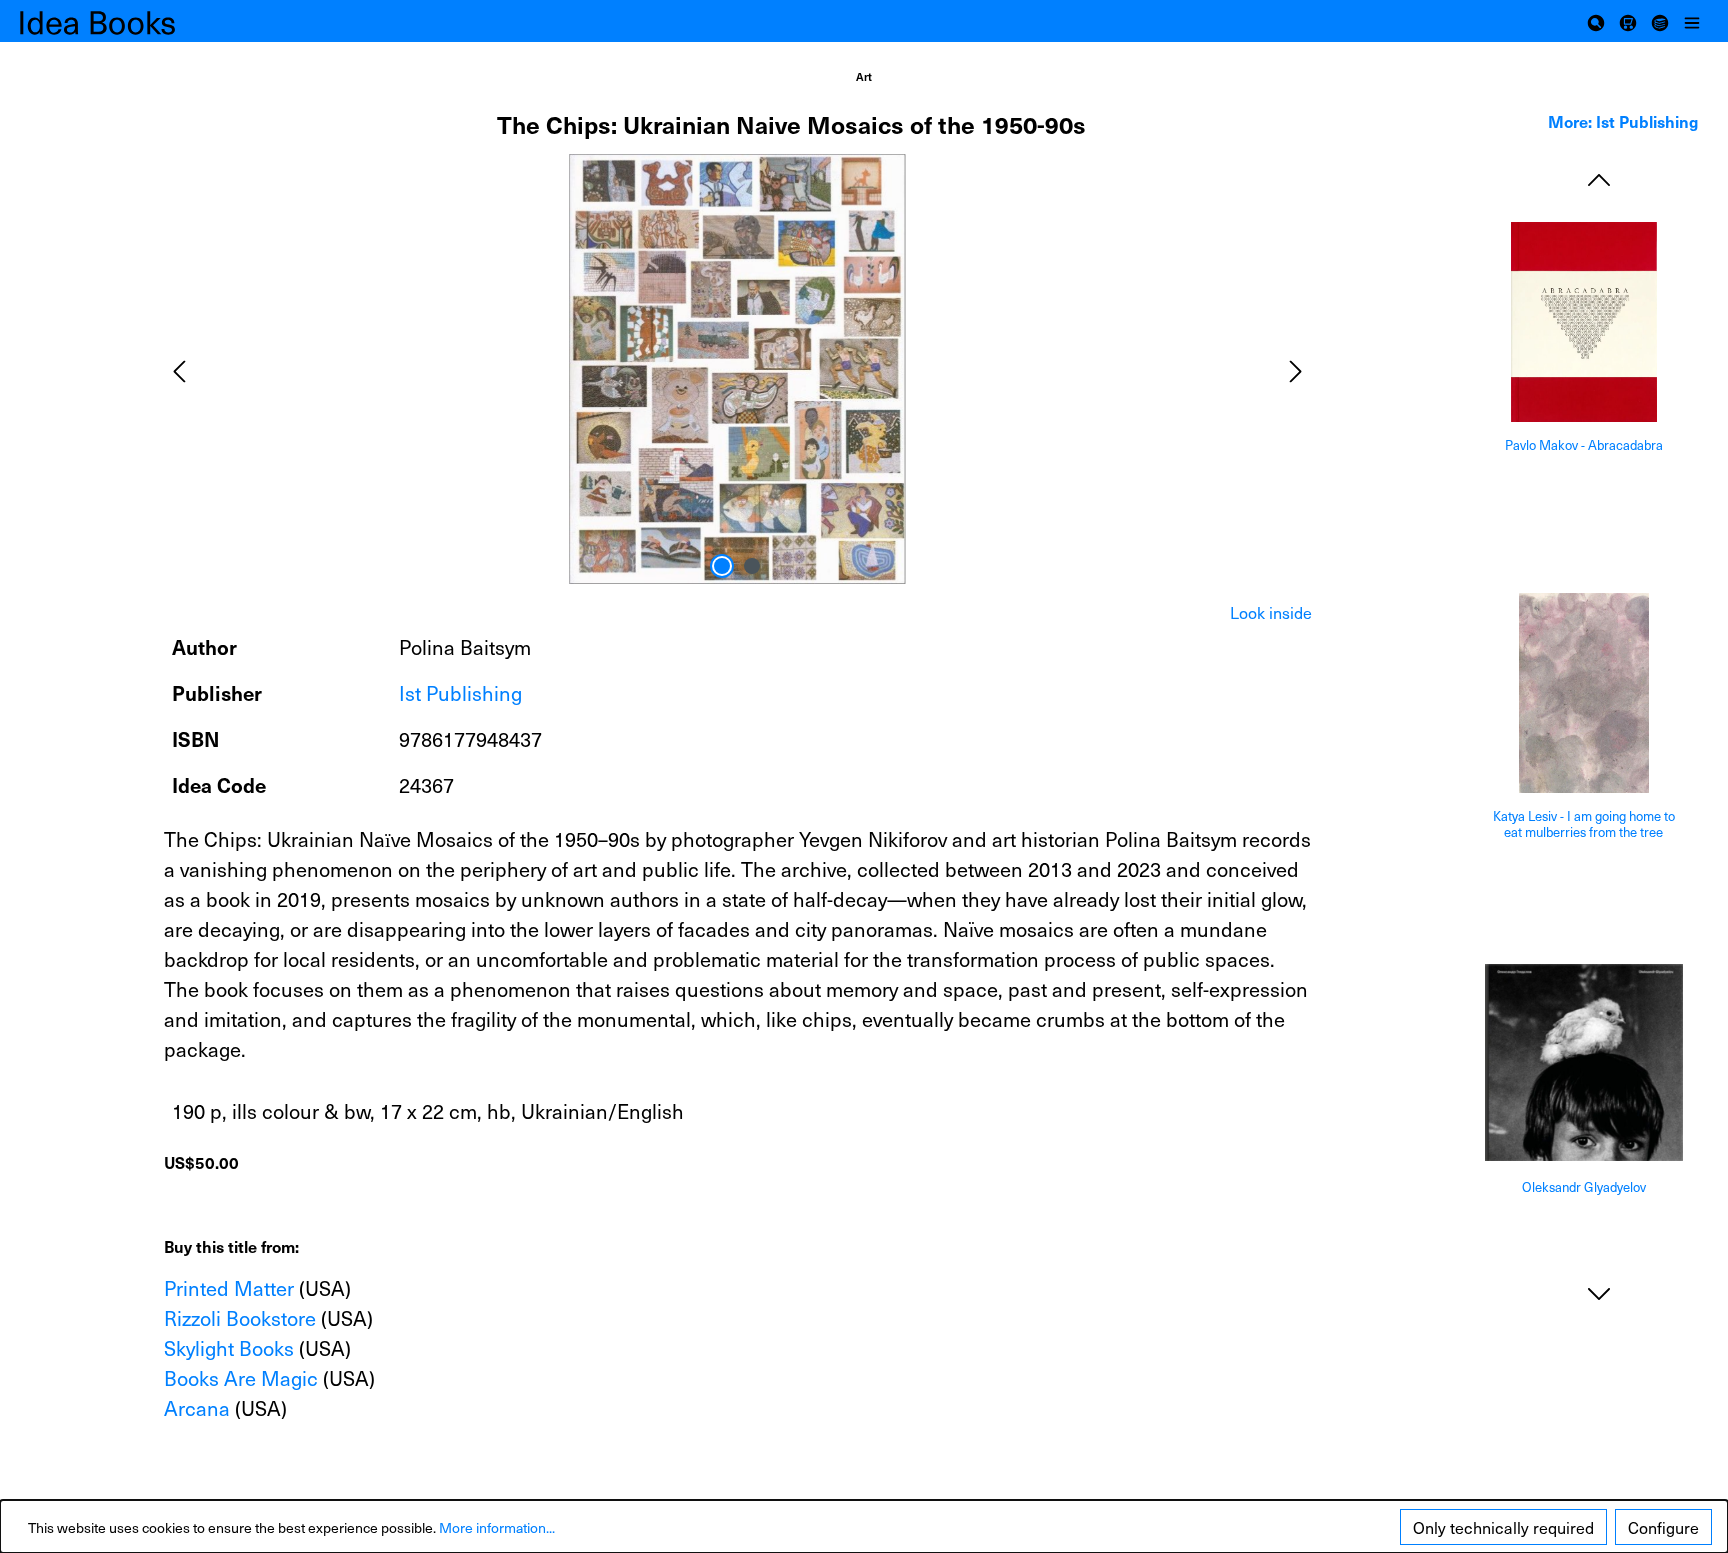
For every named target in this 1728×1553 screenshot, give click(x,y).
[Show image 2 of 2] (752, 566)
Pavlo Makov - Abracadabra (1584, 445)
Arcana (197, 1408)
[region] (738, 369)
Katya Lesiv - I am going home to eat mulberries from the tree (1584, 824)
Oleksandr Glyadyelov (1584, 1187)
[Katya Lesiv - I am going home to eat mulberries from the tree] (1584, 693)
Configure (1663, 1527)
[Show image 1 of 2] (722, 566)
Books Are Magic (241, 1378)
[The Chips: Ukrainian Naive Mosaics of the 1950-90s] (737, 369)
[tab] (1271, 612)
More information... (497, 1527)
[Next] (1296, 368)
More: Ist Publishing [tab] (1623, 121)
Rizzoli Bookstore (240, 1318)
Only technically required (1503, 1527)
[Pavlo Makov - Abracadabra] (1584, 322)
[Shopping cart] (1628, 21)
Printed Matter (229, 1288)
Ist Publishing (460, 693)
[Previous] (179, 368)
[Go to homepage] (120, 21)
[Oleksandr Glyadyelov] (1584, 1062)
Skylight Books (229, 1348)
